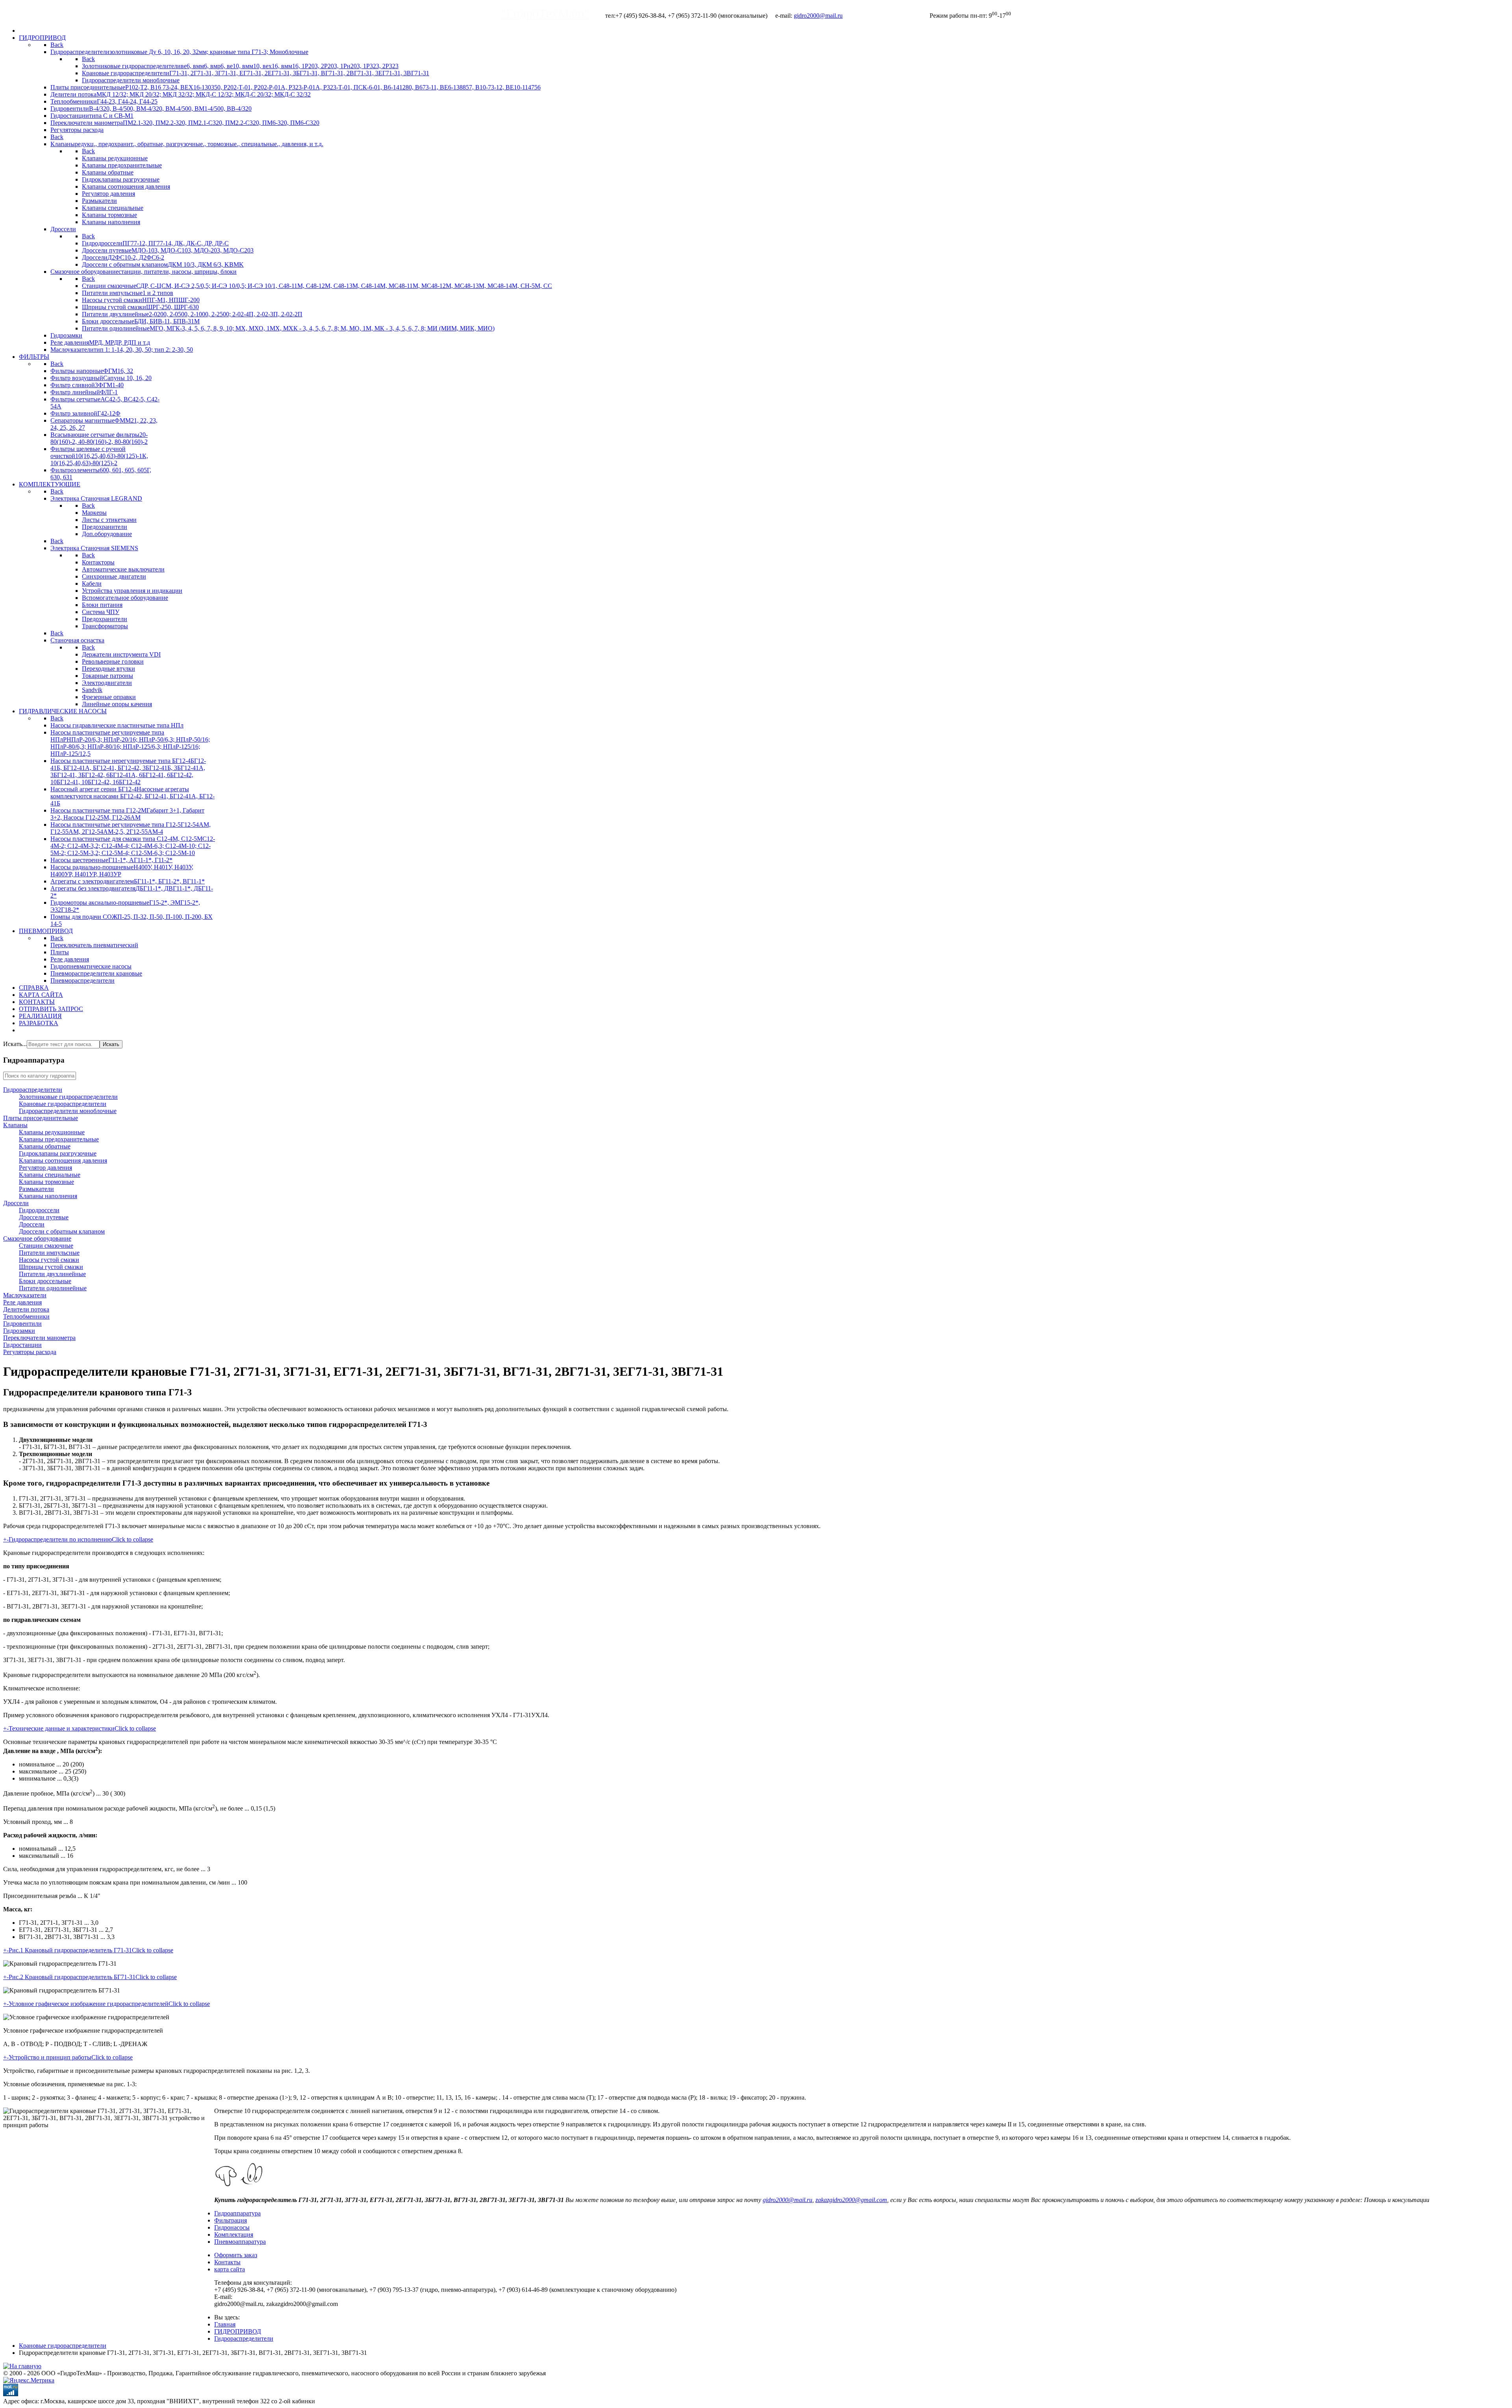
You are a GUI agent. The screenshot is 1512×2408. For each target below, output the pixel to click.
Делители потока (26, 1309)
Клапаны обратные (45, 1146)
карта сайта (230, 2269)
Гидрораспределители (33, 1090)
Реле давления (22, 1302)
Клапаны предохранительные (59, 1139)
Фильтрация (231, 2220)
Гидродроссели (39, 1210)
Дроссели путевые (44, 1217)
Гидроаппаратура (237, 2213)
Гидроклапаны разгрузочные (58, 1153)
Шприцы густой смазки (51, 1267)
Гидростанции (22, 1345)
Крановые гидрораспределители (63, 1104)
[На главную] (22, 2366)
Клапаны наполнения (48, 1196)
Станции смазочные (46, 1246)
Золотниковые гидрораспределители (68, 1097)
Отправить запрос (890, 15)
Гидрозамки (19, 1331)
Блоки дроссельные (45, 1281)
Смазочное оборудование (37, 1238)
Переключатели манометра (39, 1338)
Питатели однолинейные (53, 1288)
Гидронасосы (232, 2227)
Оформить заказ (236, 2255)
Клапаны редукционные (52, 1132)
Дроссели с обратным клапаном (62, 1231)
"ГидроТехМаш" (545, 13)
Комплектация (234, 2235)
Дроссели (16, 1203)
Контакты (227, 2262)
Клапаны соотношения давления (63, 1160)
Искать (111, 1044)
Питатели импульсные (49, 1253)
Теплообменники (26, 1316)
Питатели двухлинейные (52, 1274)
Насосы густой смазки (49, 1260)
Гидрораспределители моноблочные (68, 1111)
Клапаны (15, 1125)
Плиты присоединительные (41, 1118)
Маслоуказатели (25, 1295)
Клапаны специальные (50, 1175)
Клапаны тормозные (46, 1182)
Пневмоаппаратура (240, 2242)
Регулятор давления (45, 1168)
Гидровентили (22, 1324)
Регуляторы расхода (30, 1352)
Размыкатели (36, 1189)
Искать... (15, 1044)
